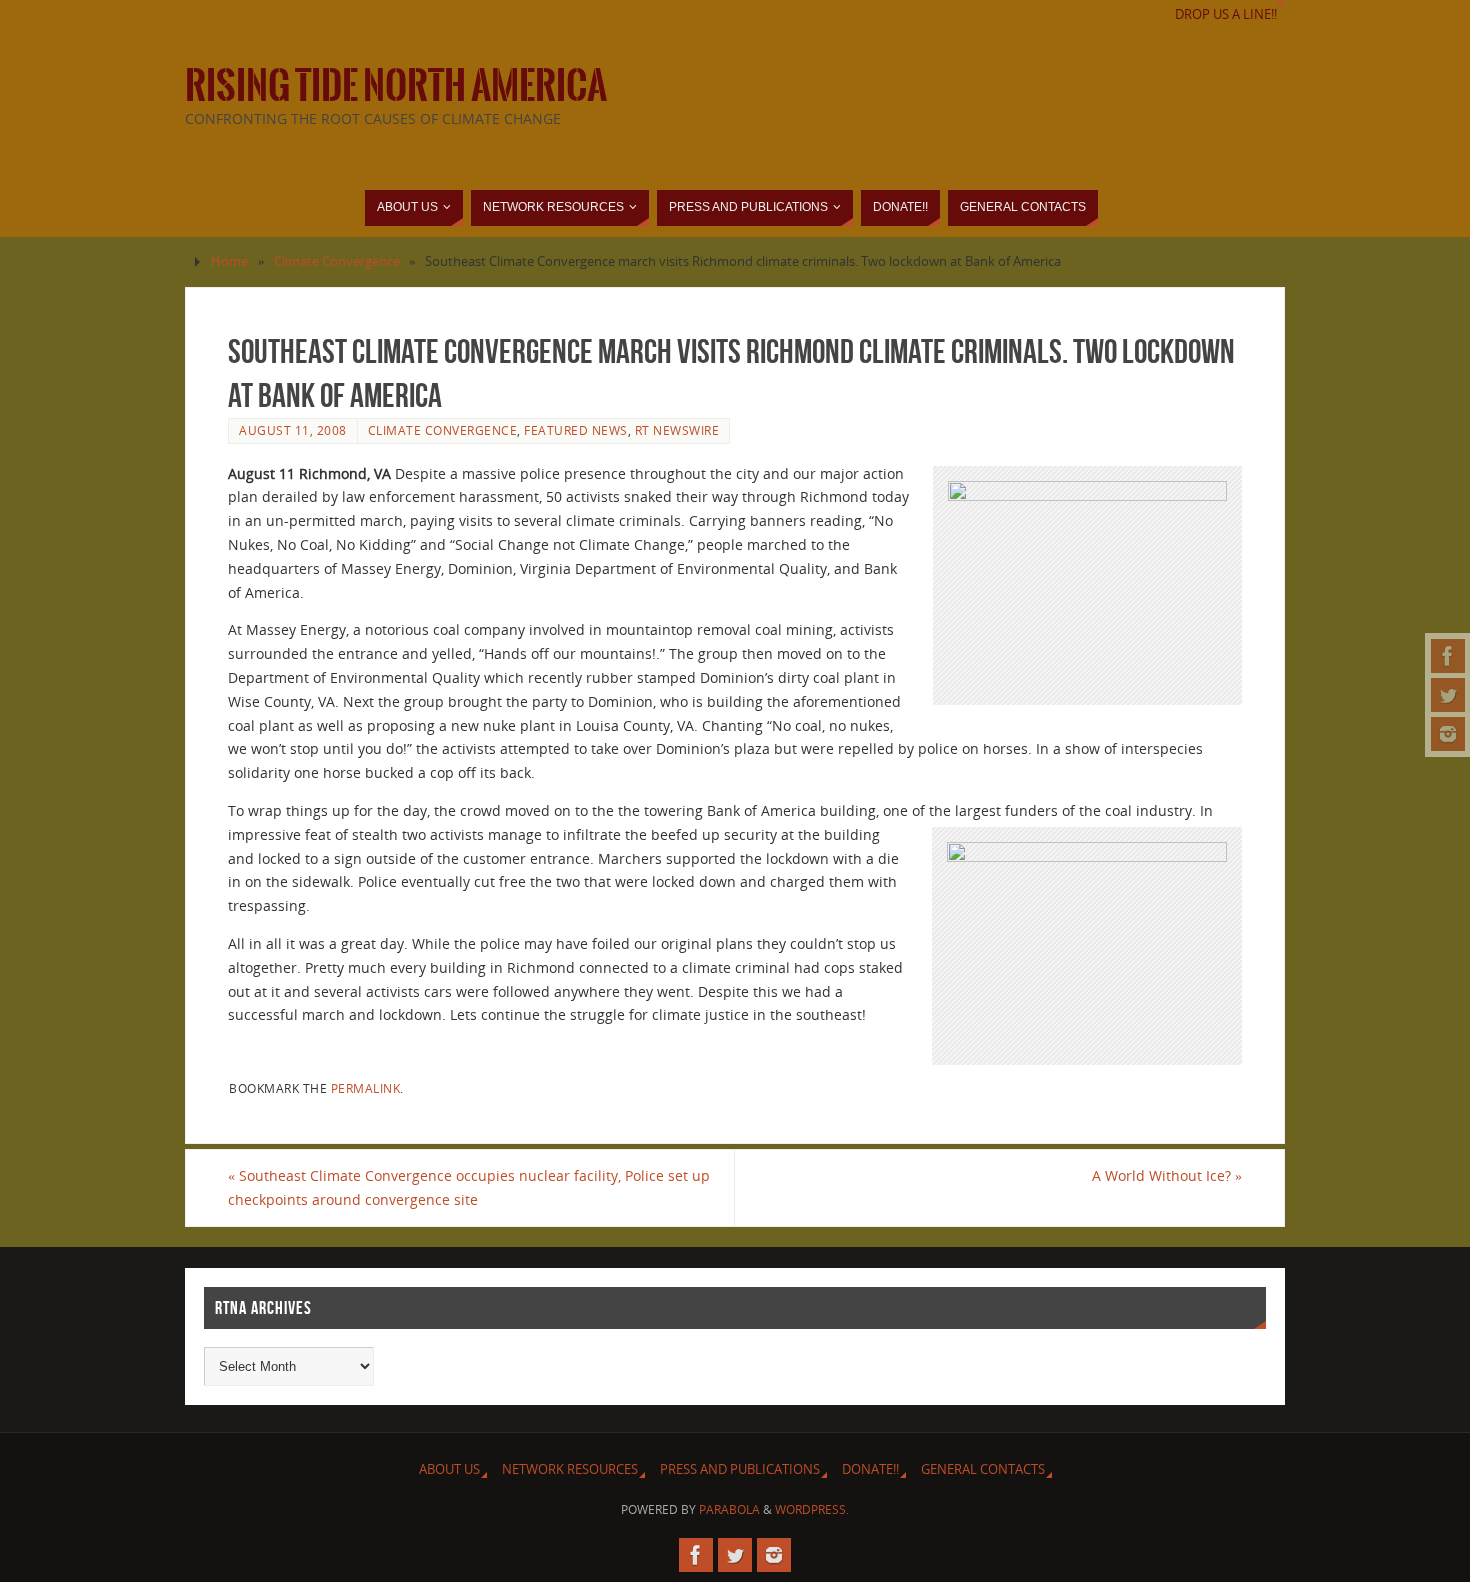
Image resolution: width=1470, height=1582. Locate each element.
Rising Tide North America (396, 86)
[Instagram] (1448, 734)
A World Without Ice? (1167, 1175)
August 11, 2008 (293, 430)
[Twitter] (1448, 695)
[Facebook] (1448, 656)
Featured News (576, 430)
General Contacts (983, 1469)
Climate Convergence (337, 261)
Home (229, 261)
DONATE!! (870, 1469)
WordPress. (812, 1509)
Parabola (729, 1509)
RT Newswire (677, 430)
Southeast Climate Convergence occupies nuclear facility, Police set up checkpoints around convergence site (469, 1187)
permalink (366, 1088)
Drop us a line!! (1226, 14)
